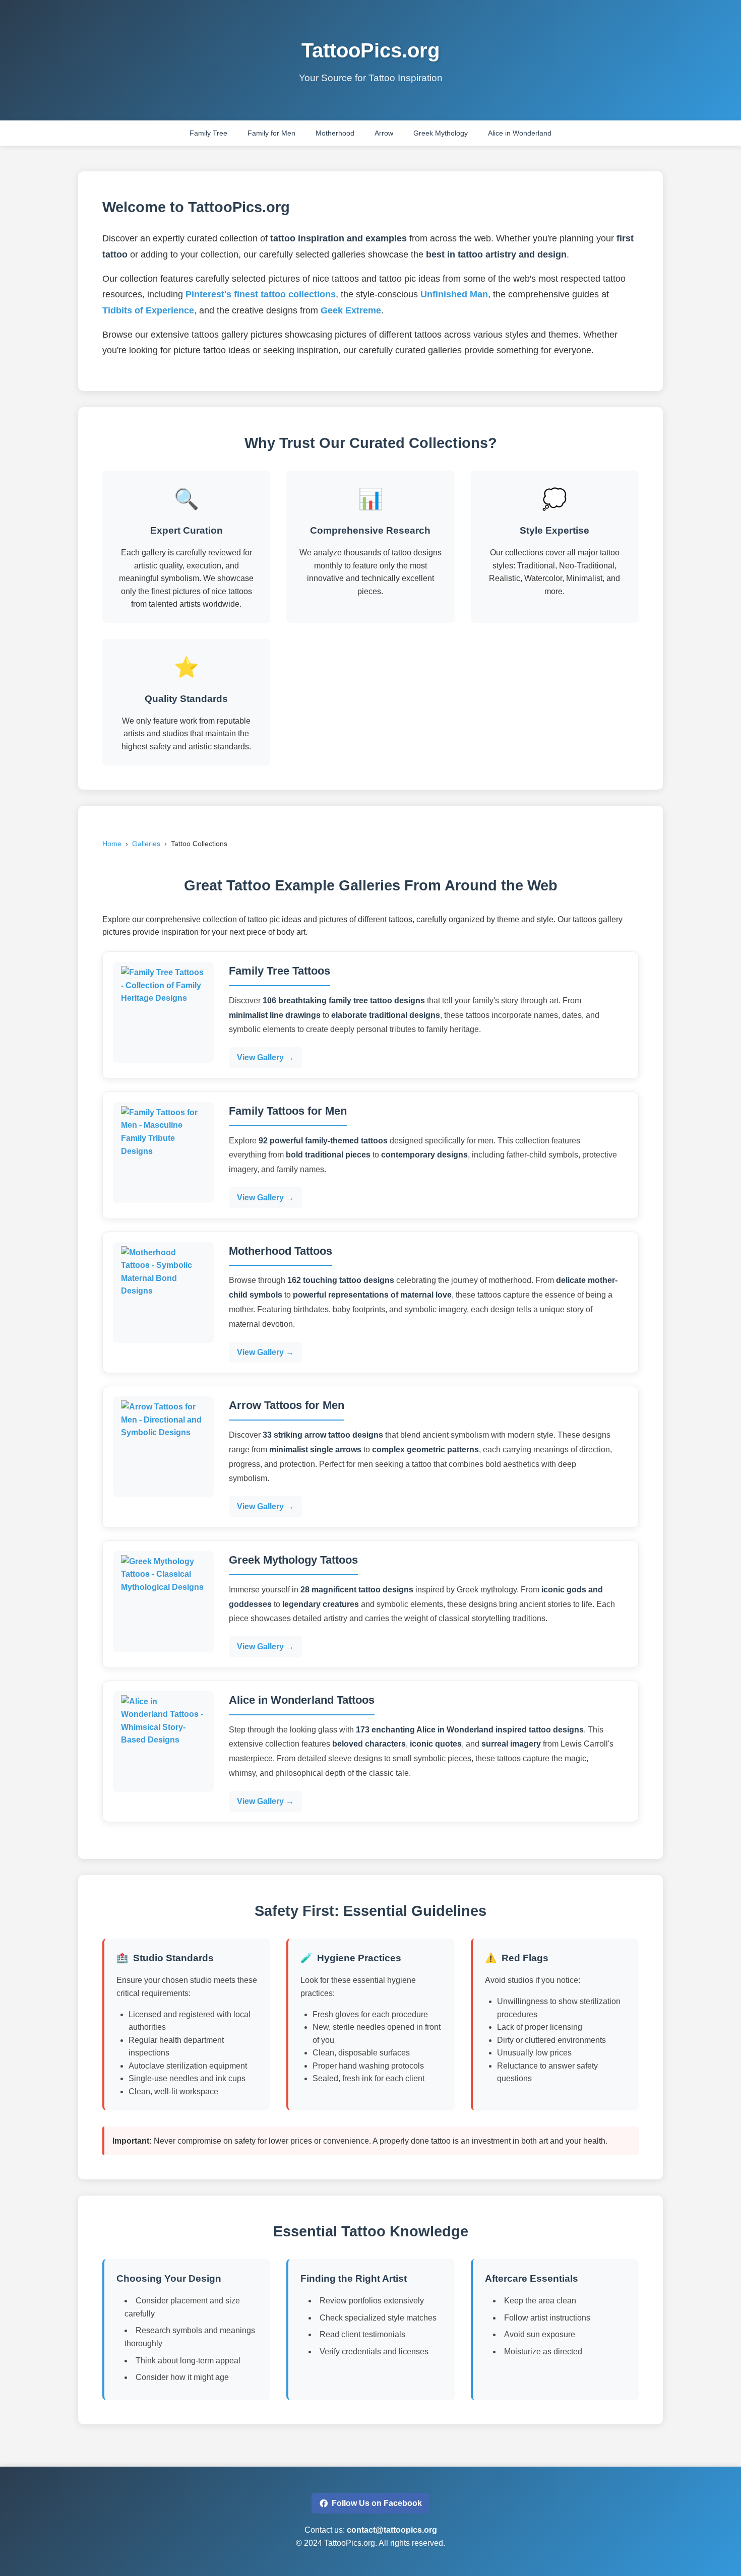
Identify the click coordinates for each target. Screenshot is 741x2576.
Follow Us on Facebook (377, 2503)
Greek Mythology (441, 133)
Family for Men (271, 133)
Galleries (146, 844)
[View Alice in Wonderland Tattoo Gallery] (163, 1742)
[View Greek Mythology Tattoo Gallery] (163, 1601)
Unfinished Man (454, 294)
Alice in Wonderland (520, 133)
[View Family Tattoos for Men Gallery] (163, 1152)
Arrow (384, 133)
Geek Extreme (351, 310)
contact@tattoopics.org (392, 2530)
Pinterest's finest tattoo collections (261, 294)
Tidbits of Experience (148, 310)
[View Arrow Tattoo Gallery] (163, 1447)
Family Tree (208, 133)
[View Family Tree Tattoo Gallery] (163, 1012)
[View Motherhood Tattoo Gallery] (163, 1293)
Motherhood (335, 133)
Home (112, 844)
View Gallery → (265, 1057)
